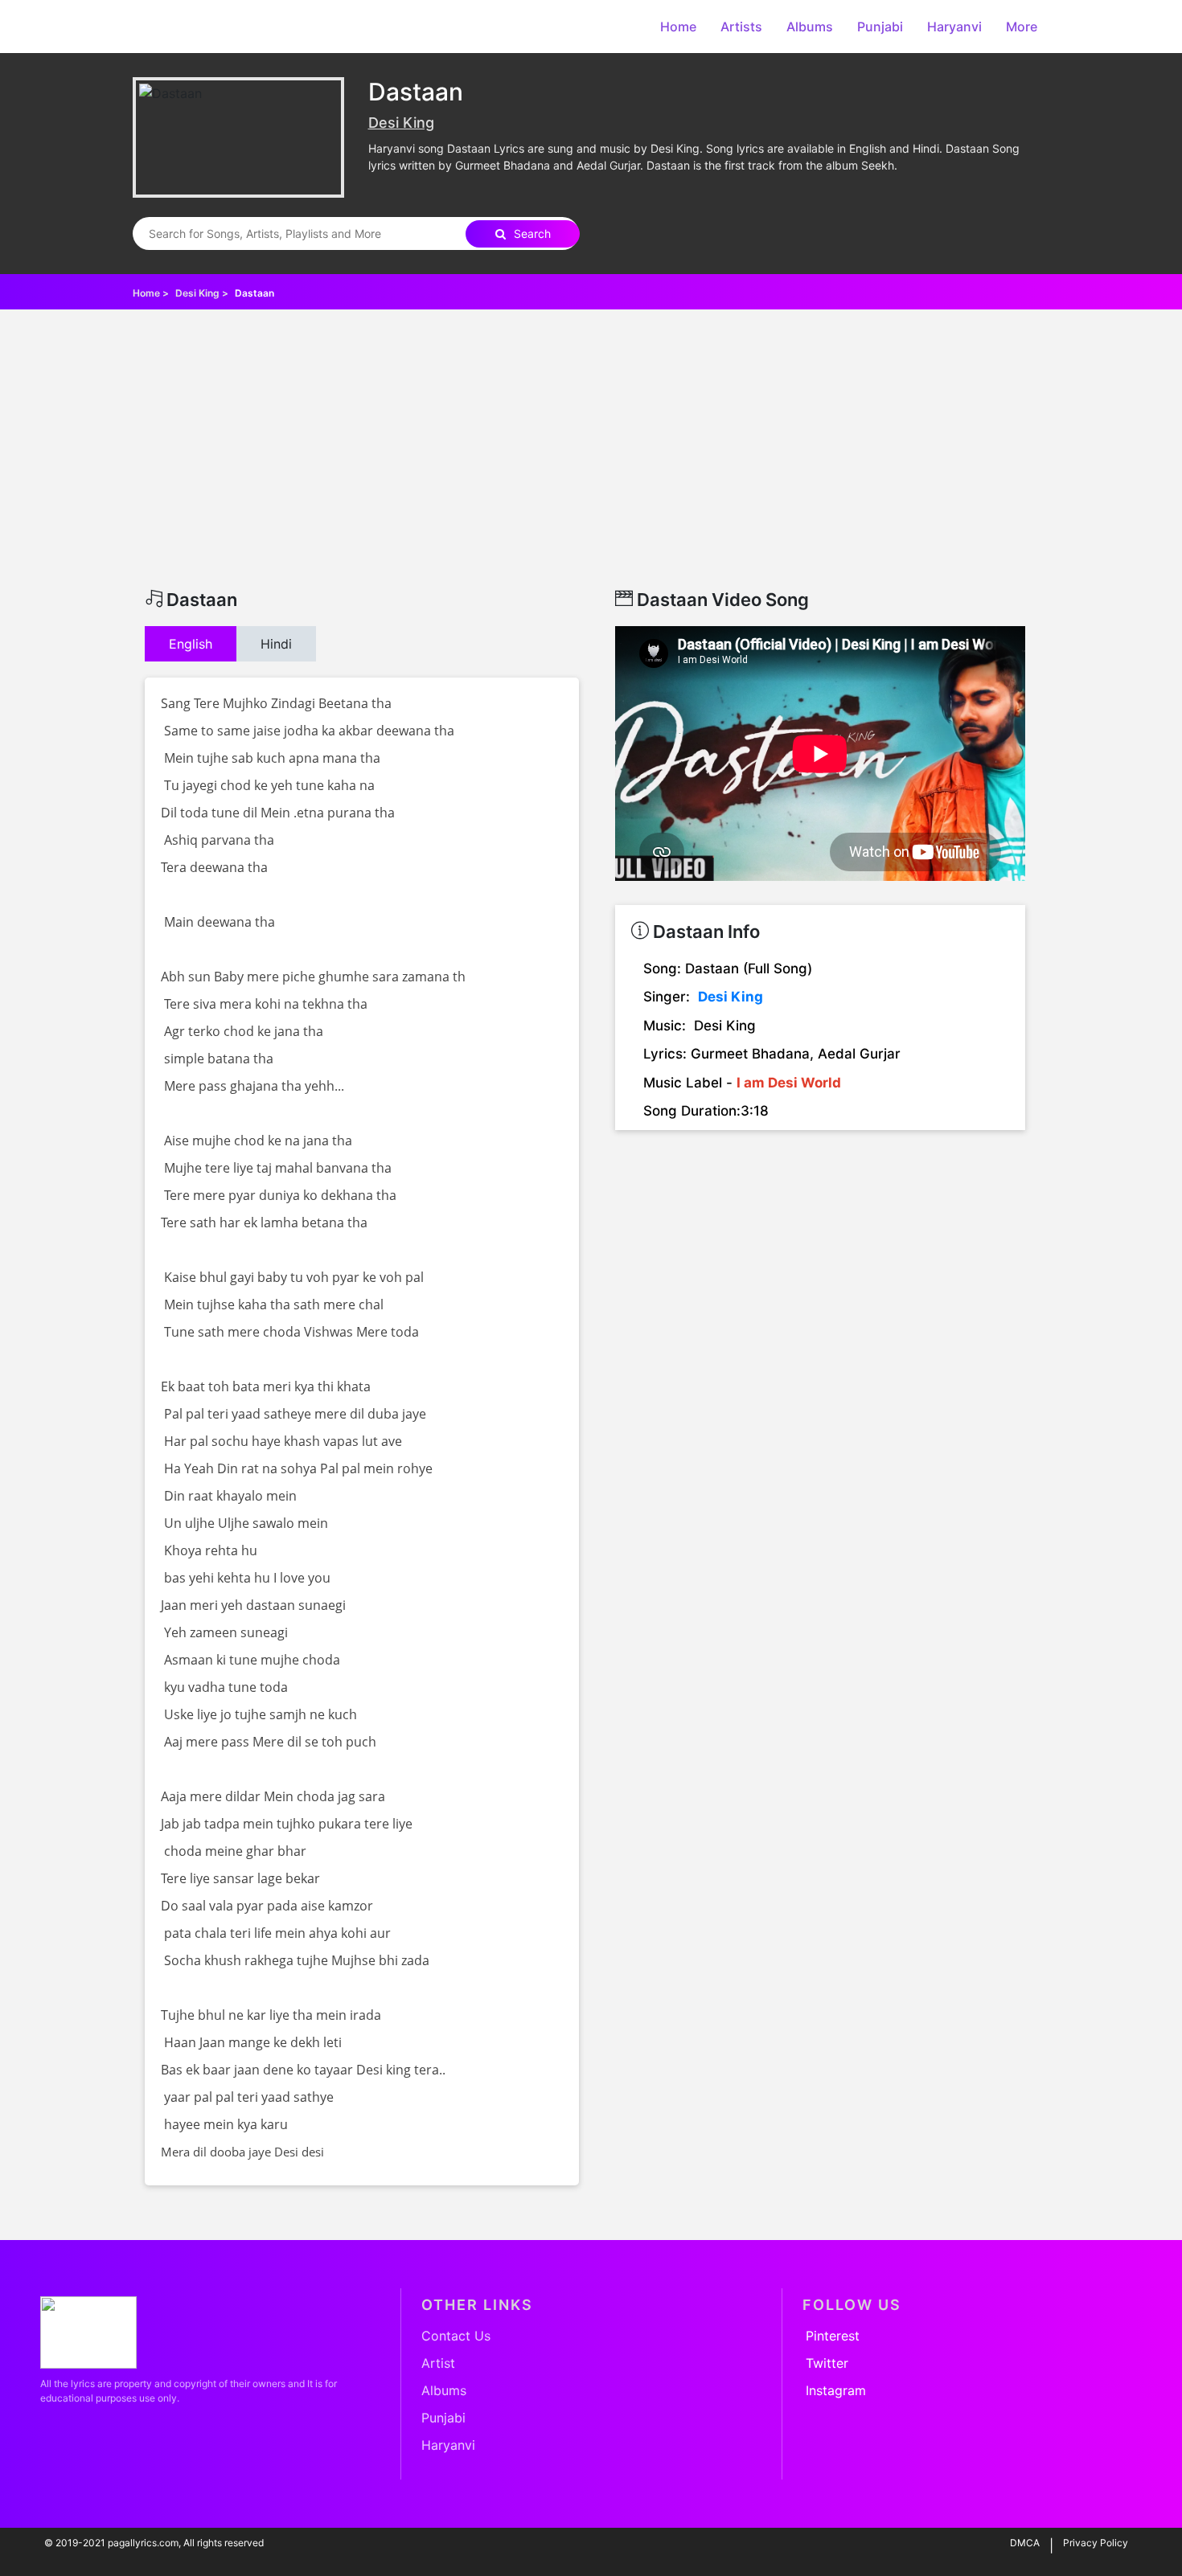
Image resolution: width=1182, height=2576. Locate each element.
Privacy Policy (1096, 2543)
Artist (438, 2363)
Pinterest (833, 2336)
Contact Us (456, 2336)
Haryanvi (954, 27)
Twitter (827, 2363)
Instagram (836, 2390)
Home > (152, 293)
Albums (810, 27)
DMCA (1025, 2543)
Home (678, 27)
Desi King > (203, 293)
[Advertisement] (591, 469)
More (1022, 27)
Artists (741, 27)
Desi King (401, 123)
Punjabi (880, 27)
